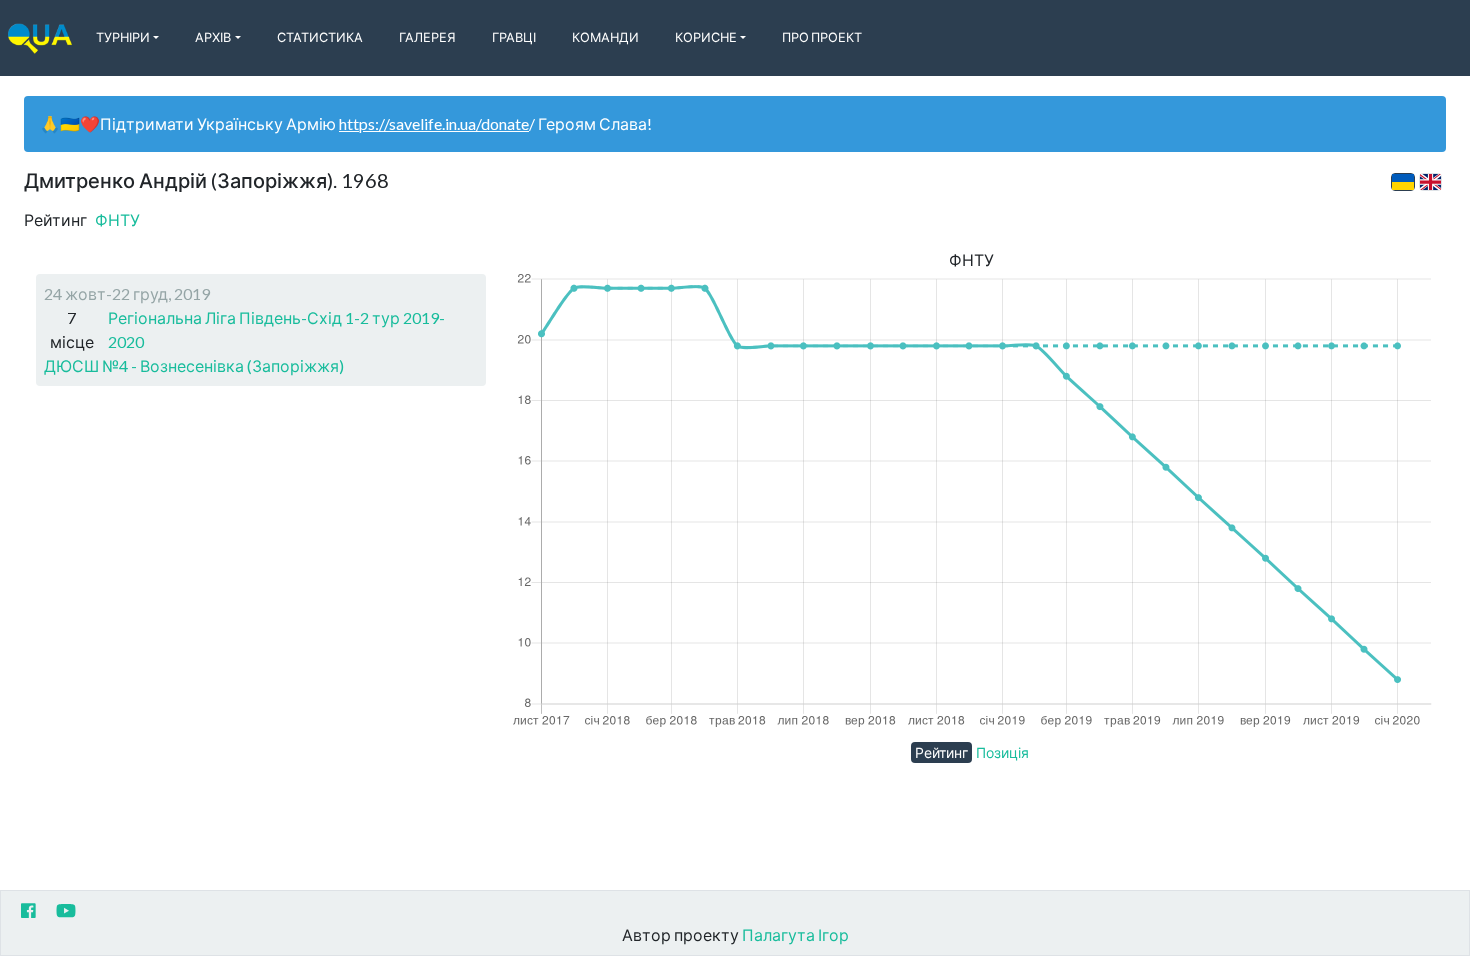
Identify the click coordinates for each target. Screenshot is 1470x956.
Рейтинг (941, 752)
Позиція (1002, 752)
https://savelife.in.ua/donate (434, 123)
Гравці (514, 37)
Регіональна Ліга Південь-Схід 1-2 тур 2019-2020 (276, 329)
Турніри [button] (123, 37)
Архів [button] (213, 37)
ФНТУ (117, 219)
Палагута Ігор (795, 934)
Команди (605, 37)
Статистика (320, 37)
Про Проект (822, 37)
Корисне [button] (706, 37)
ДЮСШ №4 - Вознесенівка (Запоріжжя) (194, 365)
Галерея (427, 37)
